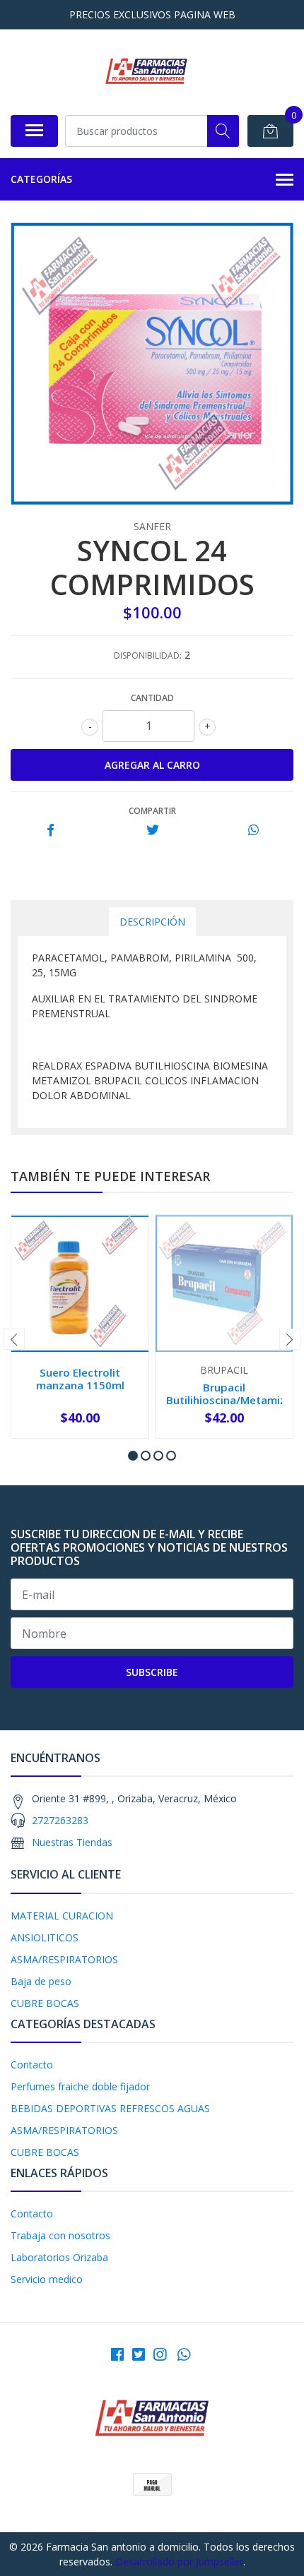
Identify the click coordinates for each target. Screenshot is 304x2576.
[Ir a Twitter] (139, 2354)
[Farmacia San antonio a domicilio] (146, 72)
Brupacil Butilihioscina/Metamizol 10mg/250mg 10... (231, 1400)
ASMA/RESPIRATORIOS (64, 1959)
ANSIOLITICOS (45, 1937)
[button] (133, 1456)
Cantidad (152, 698)
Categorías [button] (41, 179)
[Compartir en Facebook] (51, 831)
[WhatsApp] (184, 2354)
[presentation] (14, 1339)
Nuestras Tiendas (72, 1842)
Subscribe (152, 1672)
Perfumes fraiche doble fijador (80, 2086)
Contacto (32, 2065)
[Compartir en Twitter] (152, 831)
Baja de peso (41, 1981)
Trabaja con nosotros (60, 2235)
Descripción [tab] (152, 922)
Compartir (152, 811)
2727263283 (60, 1820)
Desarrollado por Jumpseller (179, 2562)
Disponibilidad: (148, 655)
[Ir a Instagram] (160, 2354)
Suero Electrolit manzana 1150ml (80, 1379)
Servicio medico (47, 2279)
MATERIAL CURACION (62, 1916)
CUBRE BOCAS (45, 2003)
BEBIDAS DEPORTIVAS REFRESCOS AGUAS (110, 2108)
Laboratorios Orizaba (59, 2257)
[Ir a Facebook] (117, 2354)
